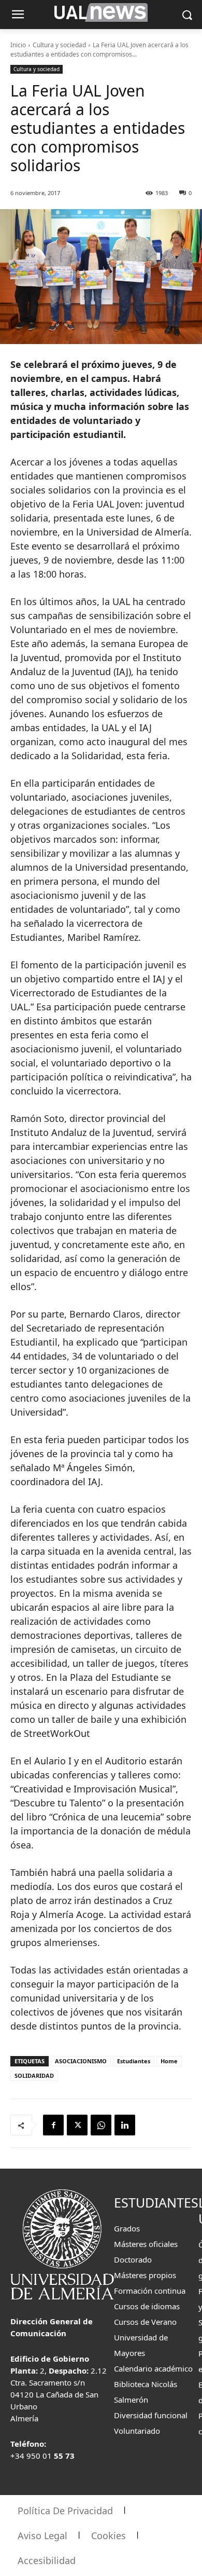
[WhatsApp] (101, 2125)
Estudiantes (134, 2061)
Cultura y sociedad (59, 45)
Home (169, 2061)
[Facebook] (53, 2125)
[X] (77, 2125)
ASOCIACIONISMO (81, 2061)
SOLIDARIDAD (34, 2075)
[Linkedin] (125, 2125)
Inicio (18, 45)
